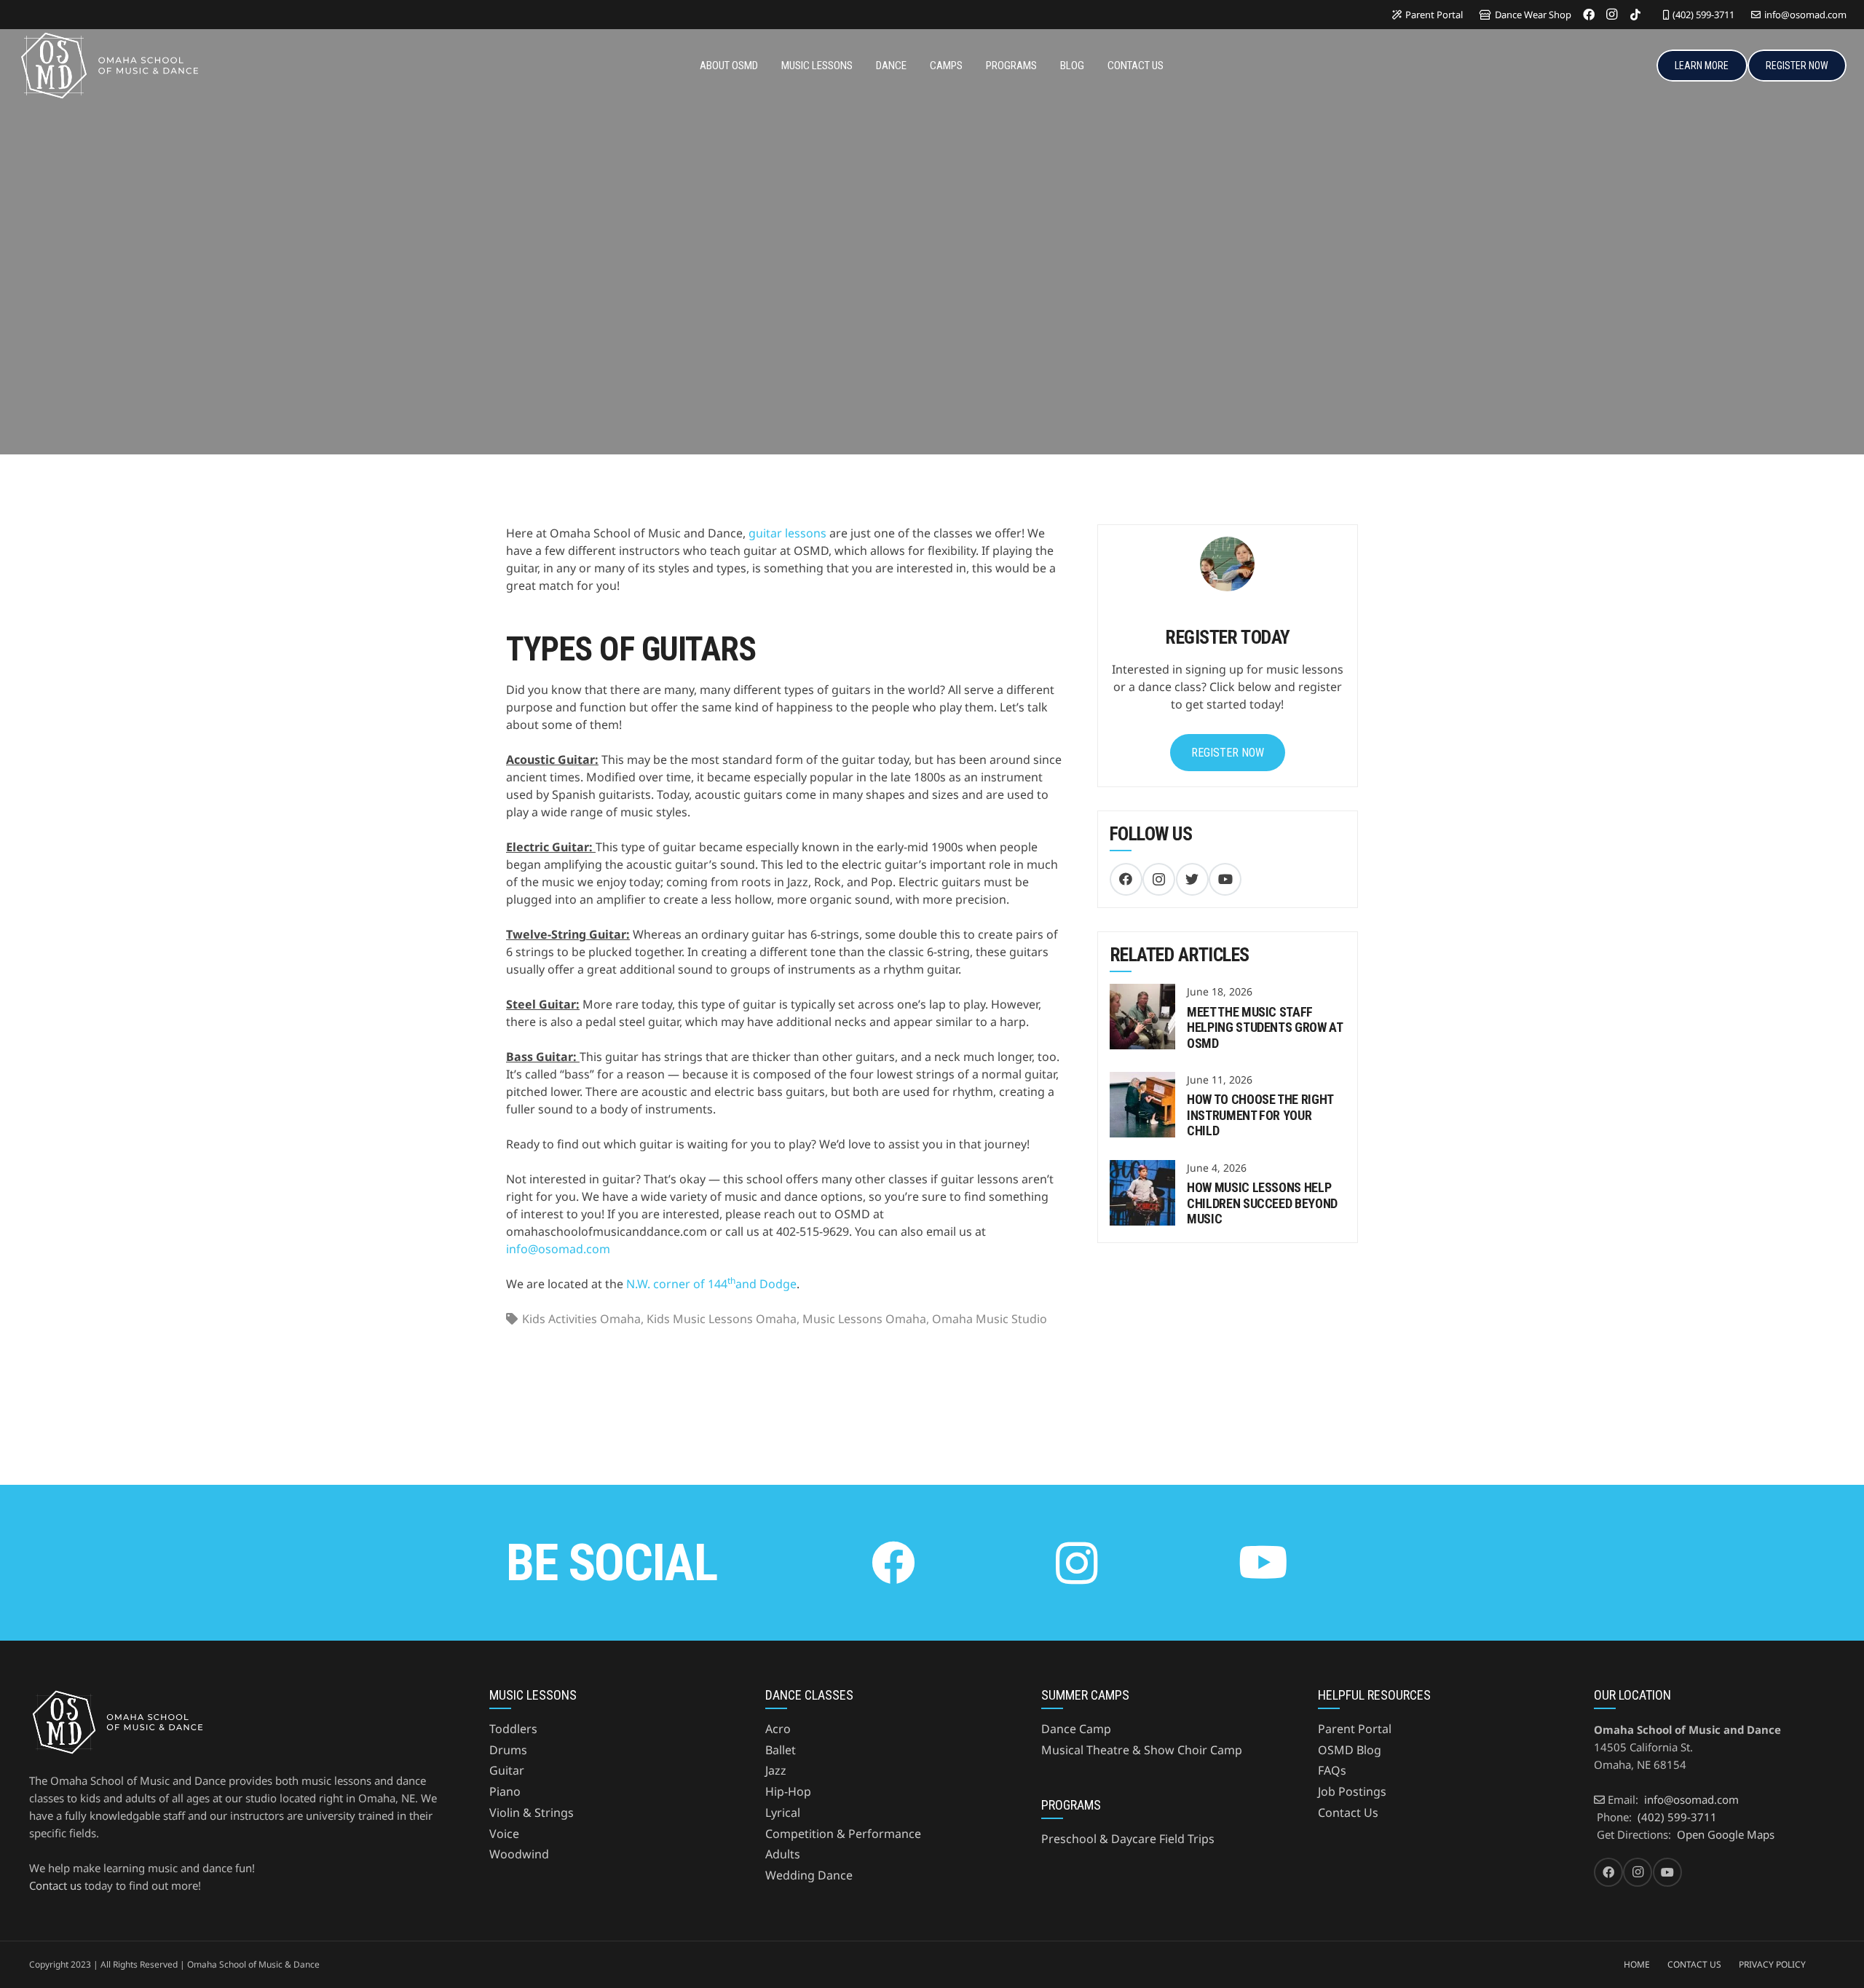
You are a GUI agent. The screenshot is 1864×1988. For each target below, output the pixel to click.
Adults (783, 1854)
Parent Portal (1355, 1729)
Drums (508, 1750)
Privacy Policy (1772, 1964)
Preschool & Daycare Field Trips (1128, 1839)
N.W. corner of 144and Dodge (711, 1284)
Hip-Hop (788, 1791)
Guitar (507, 1770)
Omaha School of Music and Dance (216, 329)
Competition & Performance (843, 1834)
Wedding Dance (809, 1875)
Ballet (781, 1750)
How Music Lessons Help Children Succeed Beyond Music (1262, 1203)
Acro (778, 1729)
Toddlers (513, 1729)
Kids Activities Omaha (581, 1319)
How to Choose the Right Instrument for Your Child (1260, 1115)
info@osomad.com (558, 1249)
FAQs (1332, 1770)
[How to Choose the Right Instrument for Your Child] (1142, 1081)
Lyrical (783, 1813)
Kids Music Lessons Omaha (722, 1319)
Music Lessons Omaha (864, 1319)
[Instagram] (1612, 15)
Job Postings (1352, 1791)
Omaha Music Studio (990, 1319)
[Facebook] (1589, 15)
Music (347, 329)
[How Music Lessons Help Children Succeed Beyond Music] (1142, 1169)
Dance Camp (1076, 1729)
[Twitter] (1192, 879)
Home (1637, 1964)
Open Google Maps (1726, 1834)
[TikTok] (1635, 15)
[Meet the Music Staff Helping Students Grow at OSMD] (1142, 993)
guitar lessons (787, 533)
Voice (504, 1834)
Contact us (55, 1885)
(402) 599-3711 (1677, 1817)
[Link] (108, 66)
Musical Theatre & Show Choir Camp (1142, 1750)
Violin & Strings (532, 1813)
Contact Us (1348, 1813)
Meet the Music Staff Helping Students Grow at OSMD (1264, 1027)
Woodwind (519, 1854)
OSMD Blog (1350, 1750)
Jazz (776, 1770)
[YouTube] (1225, 879)
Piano (505, 1791)
